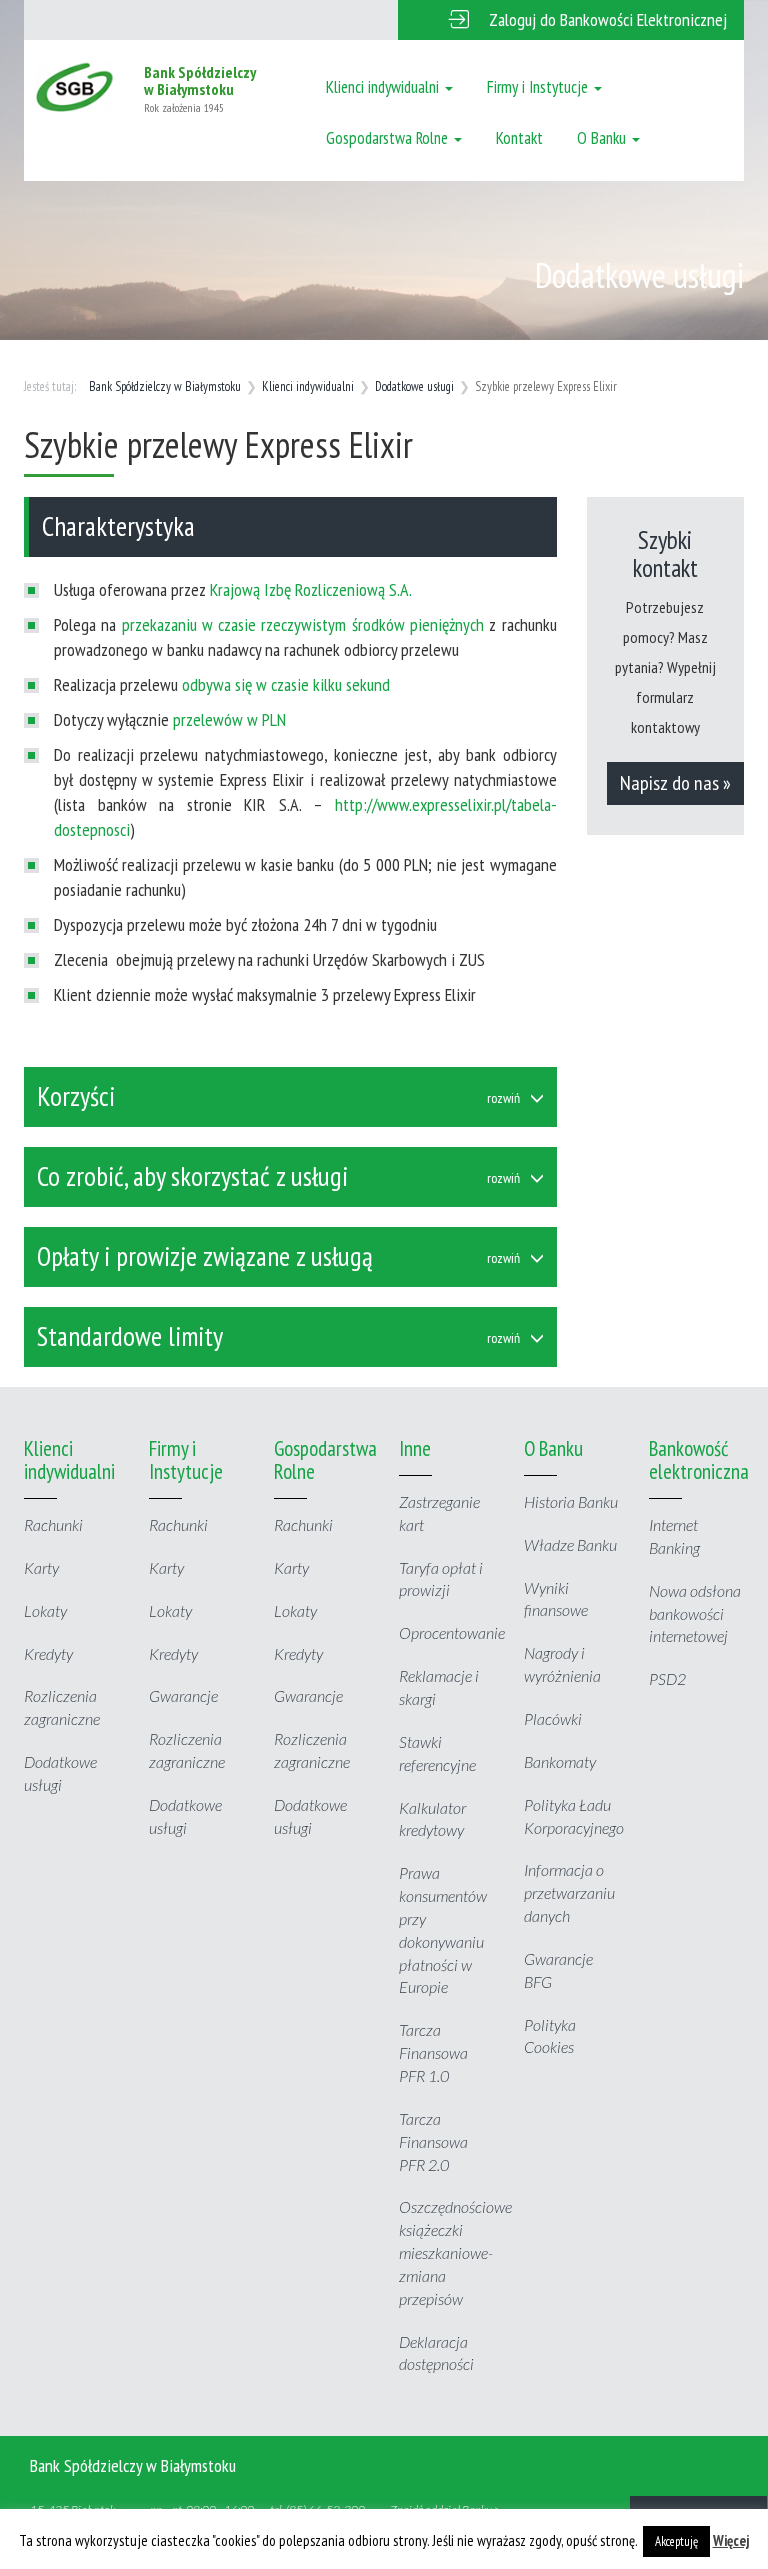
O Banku (603, 138)
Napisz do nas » (675, 783)
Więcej (731, 2540)
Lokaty (45, 1610)
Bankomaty (560, 1761)
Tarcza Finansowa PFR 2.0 (433, 2141)
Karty (41, 1567)
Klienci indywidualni (384, 87)
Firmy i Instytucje (539, 87)
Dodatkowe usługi (414, 386)
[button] (571, 20)
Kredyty (48, 1653)
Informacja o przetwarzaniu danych (569, 1892)
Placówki (553, 1718)
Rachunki (53, 1524)
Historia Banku (571, 1501)
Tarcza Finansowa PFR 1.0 (433, 2052)
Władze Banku (570, 1544)
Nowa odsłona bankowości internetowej (695, 1613)
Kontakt (519, 138)
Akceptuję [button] (676, 2541)
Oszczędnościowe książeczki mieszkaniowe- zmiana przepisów (455, 2252)
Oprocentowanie (452, 1632)
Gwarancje (183, 1695)
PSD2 (667, 1678)
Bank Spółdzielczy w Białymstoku (165, 386)
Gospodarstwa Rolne (389, 138)
